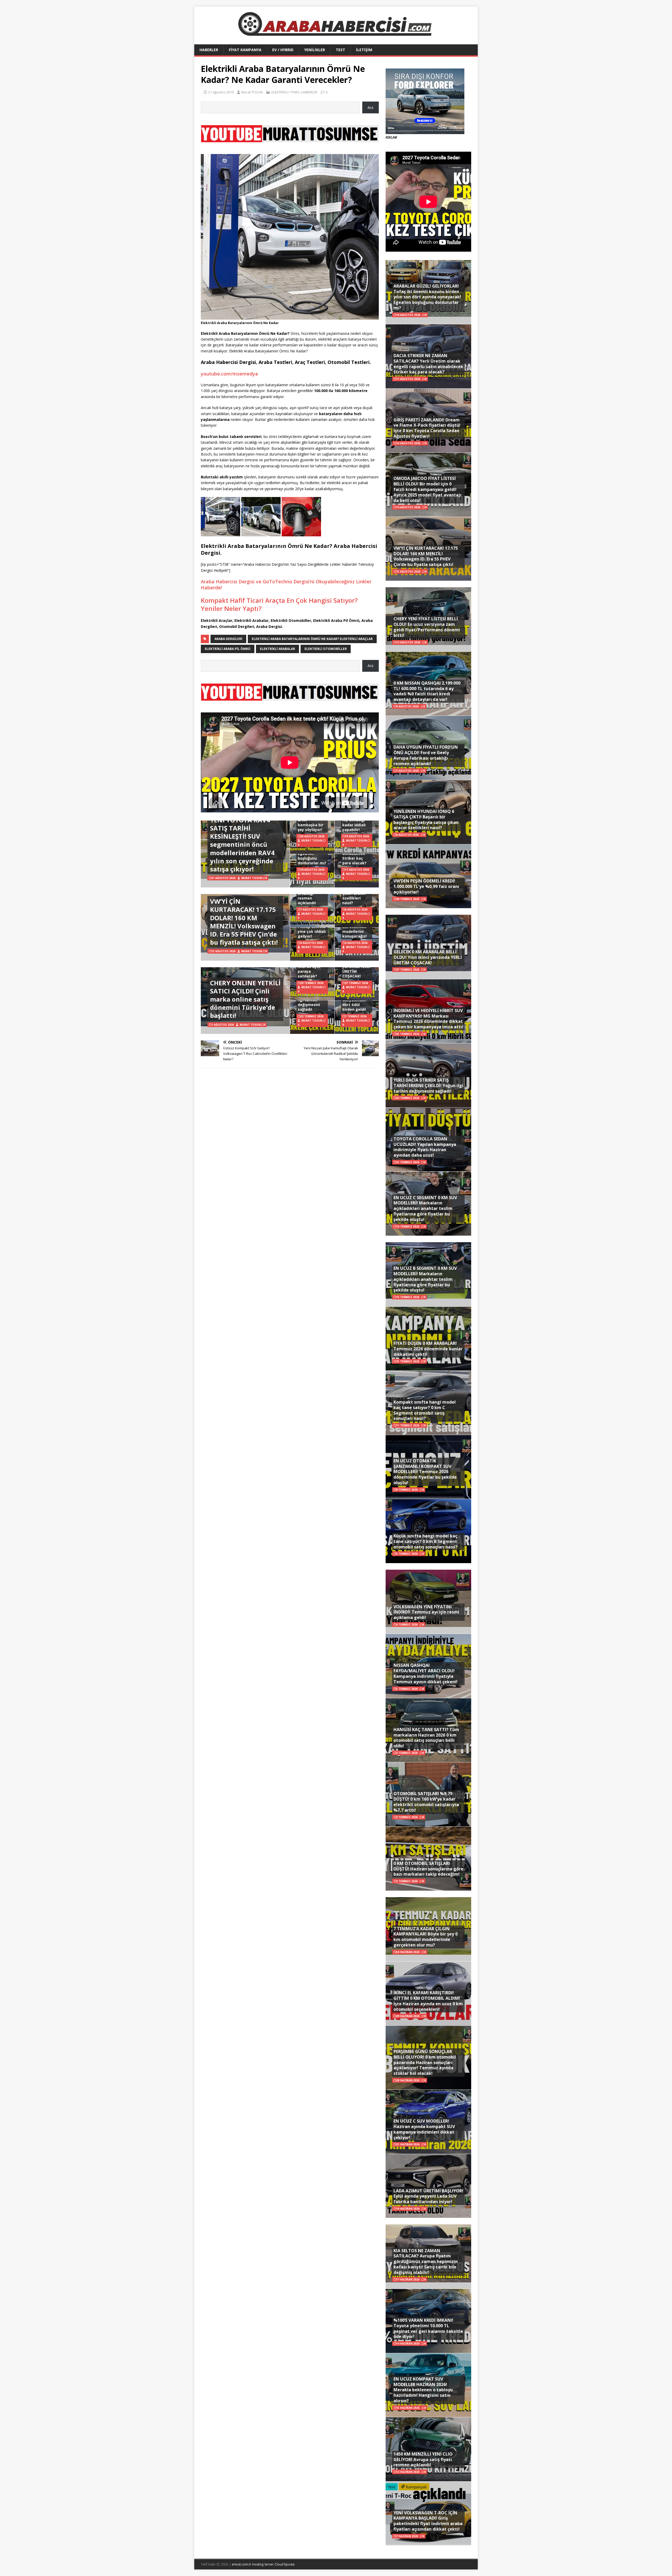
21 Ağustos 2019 (221, 92)
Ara (370, 107)
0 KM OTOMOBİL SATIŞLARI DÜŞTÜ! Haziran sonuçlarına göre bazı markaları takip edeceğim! (428, 1869)
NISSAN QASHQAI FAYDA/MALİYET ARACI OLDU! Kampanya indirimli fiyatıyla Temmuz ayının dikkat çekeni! (426, 1673)
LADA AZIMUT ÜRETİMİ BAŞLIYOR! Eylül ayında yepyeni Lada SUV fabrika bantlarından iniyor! (428, 2196)
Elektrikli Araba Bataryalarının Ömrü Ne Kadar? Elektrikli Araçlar (312, 639)
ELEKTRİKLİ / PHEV (286, 92)
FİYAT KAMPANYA (245, 50)
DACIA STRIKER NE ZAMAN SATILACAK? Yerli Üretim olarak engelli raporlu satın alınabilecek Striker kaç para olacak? (428, 364)
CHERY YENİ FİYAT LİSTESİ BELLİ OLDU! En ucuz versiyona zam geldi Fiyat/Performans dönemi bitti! (427, 627)
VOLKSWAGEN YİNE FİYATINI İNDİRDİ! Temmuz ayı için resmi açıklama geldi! (426, 1612)
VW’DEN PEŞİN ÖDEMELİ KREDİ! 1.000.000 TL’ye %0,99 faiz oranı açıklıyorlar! (426, 886)
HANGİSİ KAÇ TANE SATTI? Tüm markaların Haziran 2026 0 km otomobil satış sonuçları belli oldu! (426, 1738)
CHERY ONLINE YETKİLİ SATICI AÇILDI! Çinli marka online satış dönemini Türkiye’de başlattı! (245, 999)
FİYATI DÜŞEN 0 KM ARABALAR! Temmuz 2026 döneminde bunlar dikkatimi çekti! (428, 1349)
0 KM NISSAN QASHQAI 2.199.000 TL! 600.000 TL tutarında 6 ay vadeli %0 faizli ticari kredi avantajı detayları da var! (427, 691)
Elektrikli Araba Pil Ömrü (228, 649)
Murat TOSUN (252, 92)
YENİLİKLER (315, 50)
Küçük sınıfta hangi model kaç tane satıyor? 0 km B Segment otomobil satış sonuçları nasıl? (426, 1541)
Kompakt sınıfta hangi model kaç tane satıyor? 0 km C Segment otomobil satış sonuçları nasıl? (425, 1410)
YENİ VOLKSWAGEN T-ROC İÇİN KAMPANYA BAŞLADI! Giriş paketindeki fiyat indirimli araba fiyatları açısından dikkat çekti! (428, 2521)
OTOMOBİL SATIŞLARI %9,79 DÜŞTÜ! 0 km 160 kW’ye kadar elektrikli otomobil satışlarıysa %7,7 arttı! (426, 1802)
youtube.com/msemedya (229, 374)
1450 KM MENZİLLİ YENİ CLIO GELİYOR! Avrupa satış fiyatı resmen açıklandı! (423, 2459)
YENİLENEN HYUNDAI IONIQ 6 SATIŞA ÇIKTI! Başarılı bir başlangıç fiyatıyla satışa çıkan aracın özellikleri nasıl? (426, 819)
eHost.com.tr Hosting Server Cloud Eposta (263, 2564)
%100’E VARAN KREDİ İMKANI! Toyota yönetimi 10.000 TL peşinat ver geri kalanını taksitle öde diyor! (428, 2328)
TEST (340, 50)
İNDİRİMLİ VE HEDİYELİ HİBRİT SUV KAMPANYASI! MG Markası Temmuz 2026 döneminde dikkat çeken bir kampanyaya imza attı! (428, 1019)
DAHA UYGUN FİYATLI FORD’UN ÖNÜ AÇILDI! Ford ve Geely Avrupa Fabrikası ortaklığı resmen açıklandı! (426, 755)
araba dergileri (228, 639)
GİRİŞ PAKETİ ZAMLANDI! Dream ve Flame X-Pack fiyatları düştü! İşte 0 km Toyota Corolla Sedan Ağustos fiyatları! (427, 428)
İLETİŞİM (364, 50)
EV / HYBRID (283, 50)
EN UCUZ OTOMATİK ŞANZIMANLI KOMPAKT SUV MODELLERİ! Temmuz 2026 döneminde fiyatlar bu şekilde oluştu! (425, 1472)
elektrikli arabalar (277, 649)
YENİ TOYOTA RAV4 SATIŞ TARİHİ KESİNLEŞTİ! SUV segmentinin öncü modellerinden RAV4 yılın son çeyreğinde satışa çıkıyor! (242, 844)
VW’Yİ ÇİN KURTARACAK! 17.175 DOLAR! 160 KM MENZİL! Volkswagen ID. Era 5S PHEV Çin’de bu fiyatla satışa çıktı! (244, 922)
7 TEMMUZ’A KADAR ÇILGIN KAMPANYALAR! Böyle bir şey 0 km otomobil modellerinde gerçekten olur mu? (426, 1937)
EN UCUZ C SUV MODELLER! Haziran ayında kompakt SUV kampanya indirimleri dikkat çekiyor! (424, 2129)
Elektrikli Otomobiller (326, 649)
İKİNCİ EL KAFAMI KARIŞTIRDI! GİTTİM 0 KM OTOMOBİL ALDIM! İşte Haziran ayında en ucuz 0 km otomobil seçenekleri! (428, 2001)
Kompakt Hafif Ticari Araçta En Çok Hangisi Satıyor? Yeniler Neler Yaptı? (279, 604)
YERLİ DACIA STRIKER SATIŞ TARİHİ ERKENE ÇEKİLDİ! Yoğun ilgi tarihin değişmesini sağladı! (428, 1086)
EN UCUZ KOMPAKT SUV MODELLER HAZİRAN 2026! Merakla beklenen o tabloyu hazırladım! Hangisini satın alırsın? (423, 2390)
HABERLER (209, 50)
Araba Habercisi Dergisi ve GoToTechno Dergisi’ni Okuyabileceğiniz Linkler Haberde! (286, 585)
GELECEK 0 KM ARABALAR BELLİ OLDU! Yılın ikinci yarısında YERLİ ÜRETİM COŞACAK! (428, 957)
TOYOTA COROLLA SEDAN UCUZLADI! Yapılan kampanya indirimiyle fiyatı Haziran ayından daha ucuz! (425, 1147)
